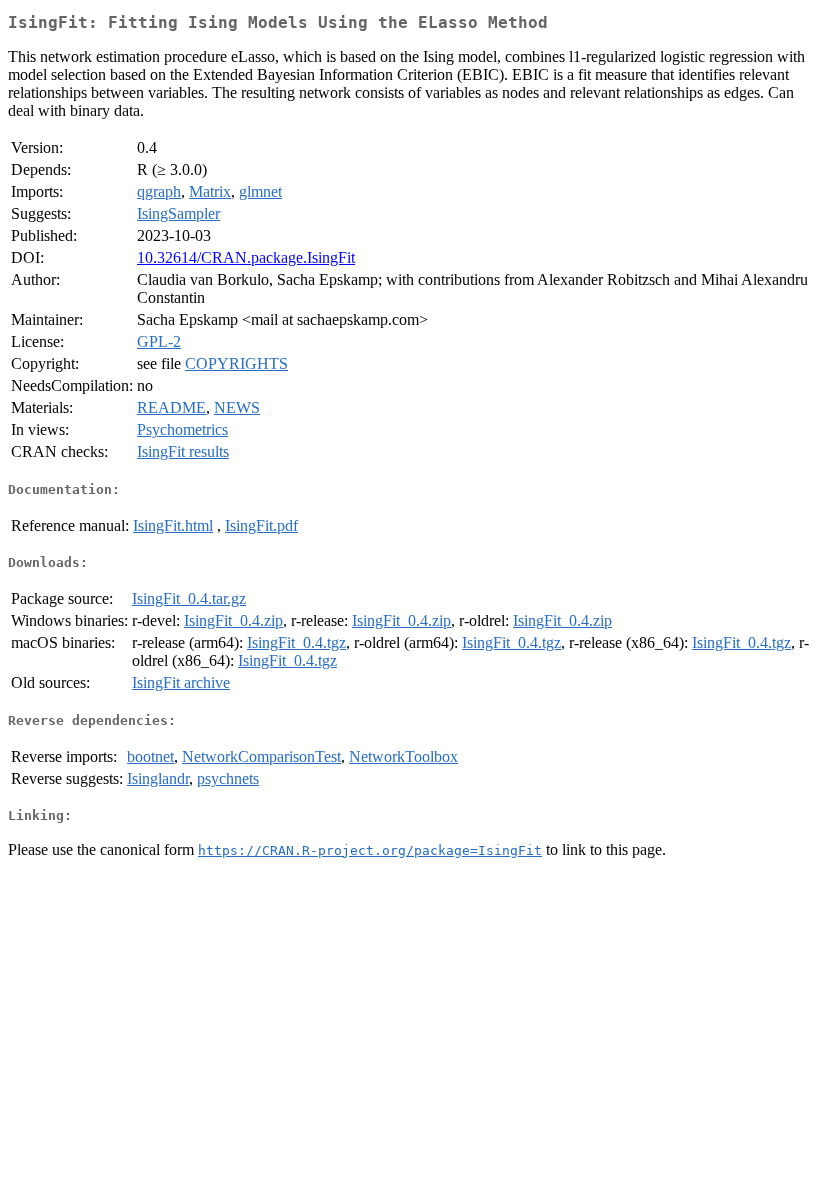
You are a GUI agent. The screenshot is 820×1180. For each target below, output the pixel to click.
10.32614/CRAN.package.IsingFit (246, 257)
